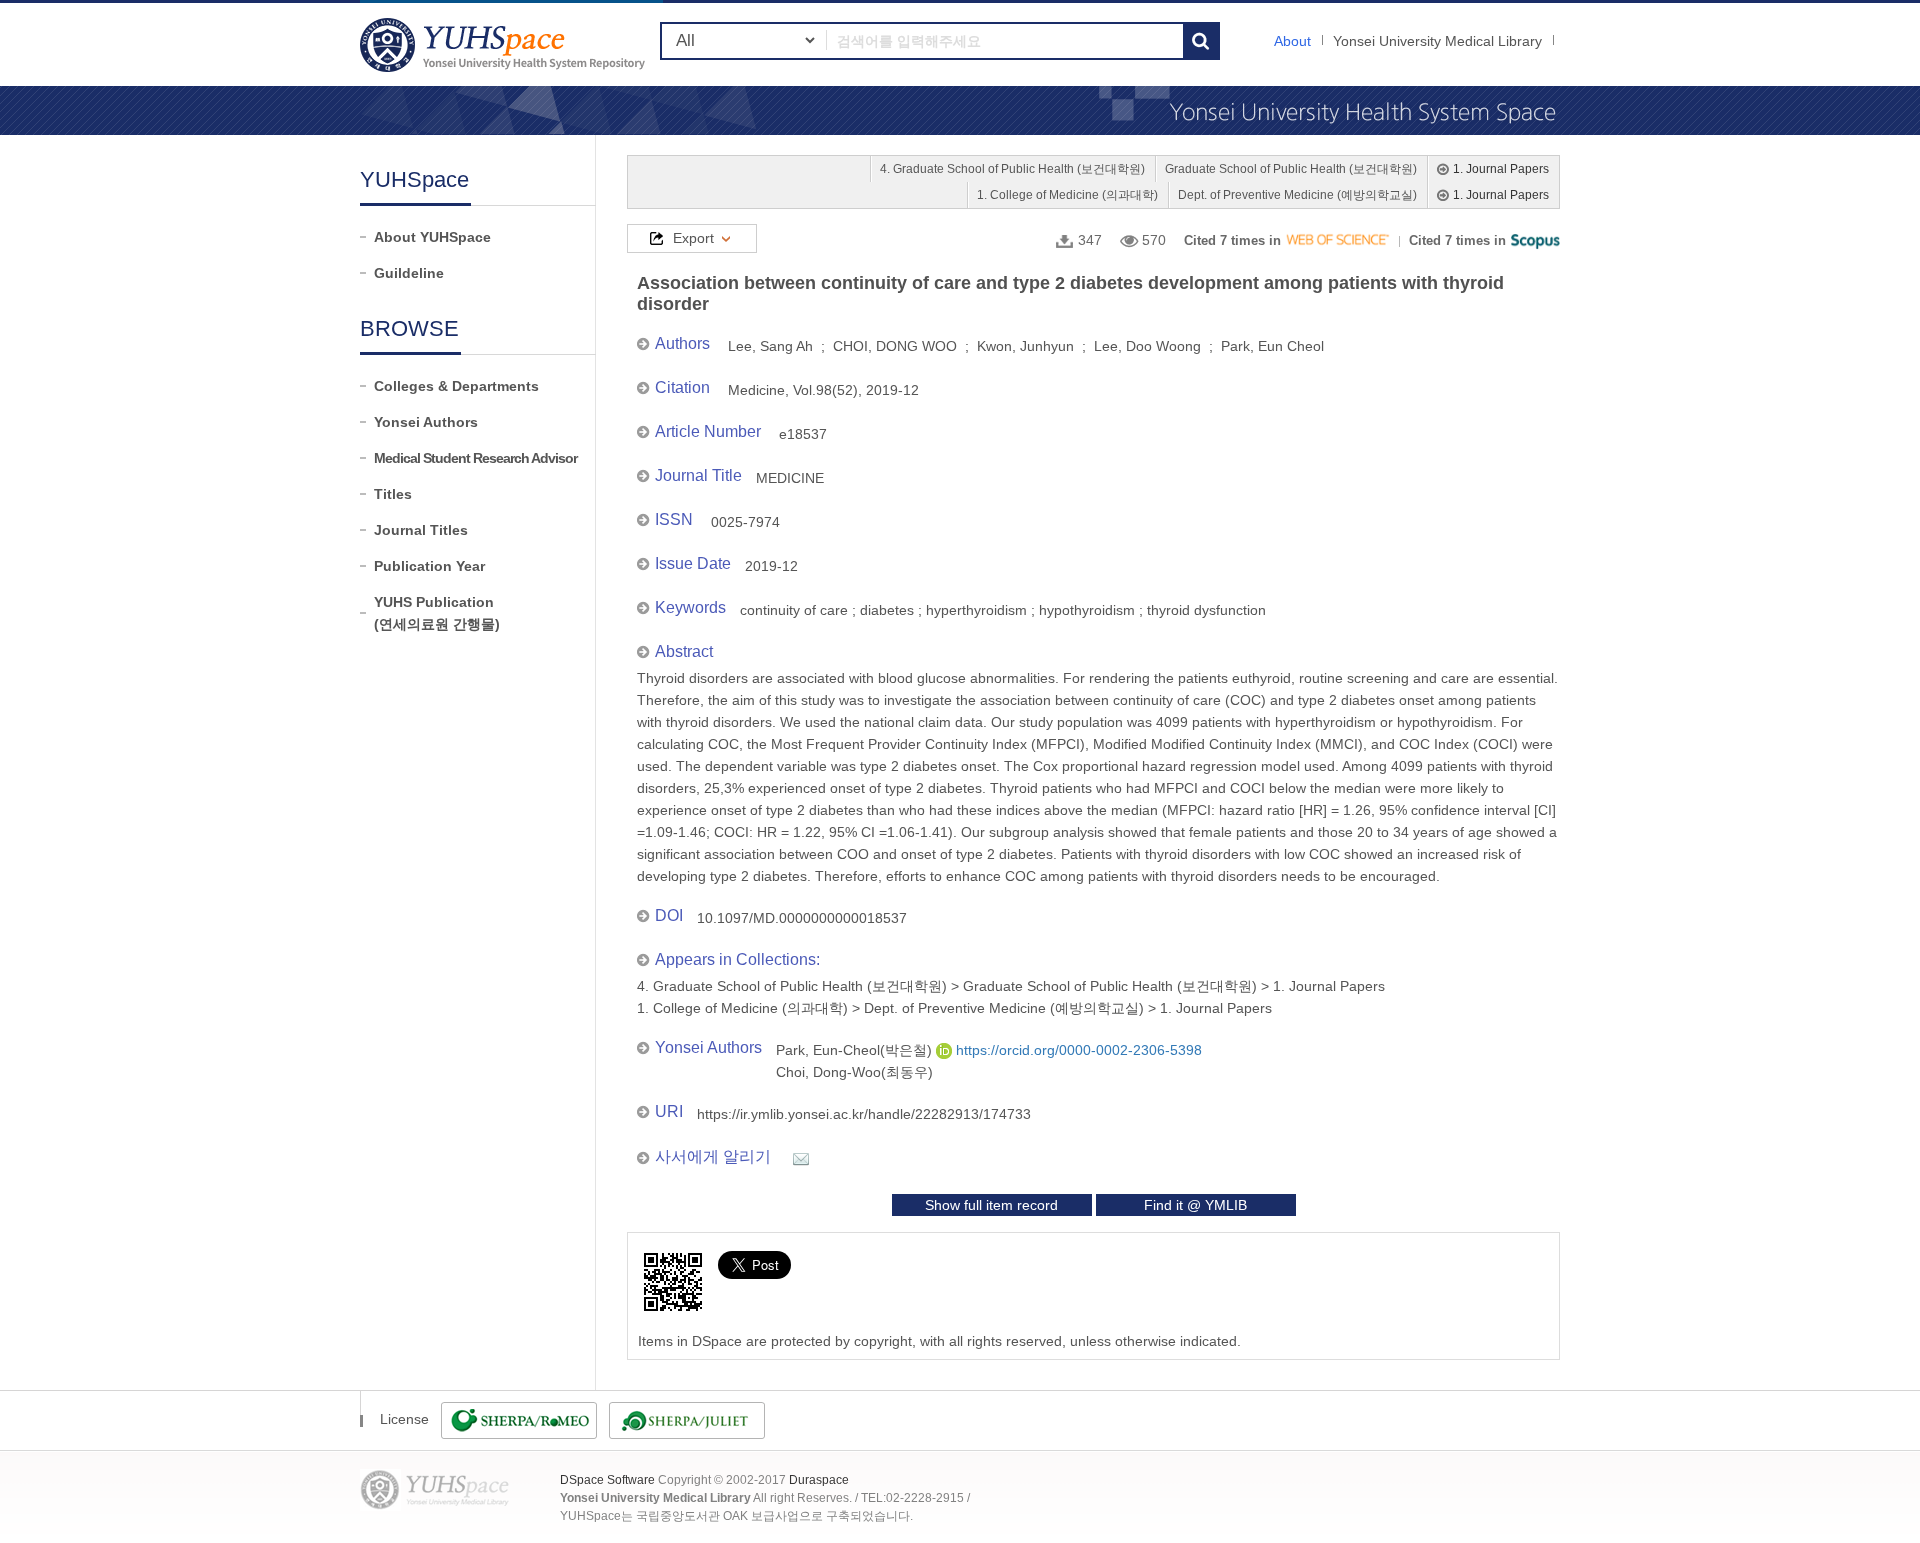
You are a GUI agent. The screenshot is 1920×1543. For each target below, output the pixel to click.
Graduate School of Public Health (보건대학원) (1291, 169)
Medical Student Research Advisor (475, 458)
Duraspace (819, 1480)
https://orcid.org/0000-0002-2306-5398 (1077, 1050)
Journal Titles (421, 530)
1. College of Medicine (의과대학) (1067, 195)
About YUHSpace (432, 237)
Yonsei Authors (426, 422)
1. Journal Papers (1501, 169)
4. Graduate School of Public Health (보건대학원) (1012, 169)
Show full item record (991, 1205)
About (1292, 41)
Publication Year (429, 566)
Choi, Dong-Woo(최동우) (854, 1072)
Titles (393, 494)
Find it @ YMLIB (1195, 1205)
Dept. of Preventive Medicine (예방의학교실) (1297, 195)
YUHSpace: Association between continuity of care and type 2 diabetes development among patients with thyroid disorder (505, 44)
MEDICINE (790, 478)
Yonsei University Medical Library (1437, 41)
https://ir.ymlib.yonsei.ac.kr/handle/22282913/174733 (864, 1114)
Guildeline (409, 273)
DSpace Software (607, 1480)
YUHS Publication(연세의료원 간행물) (437, 613)
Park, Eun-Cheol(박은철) (856, 1050)
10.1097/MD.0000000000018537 (802, 918)
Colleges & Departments (456, 386)
